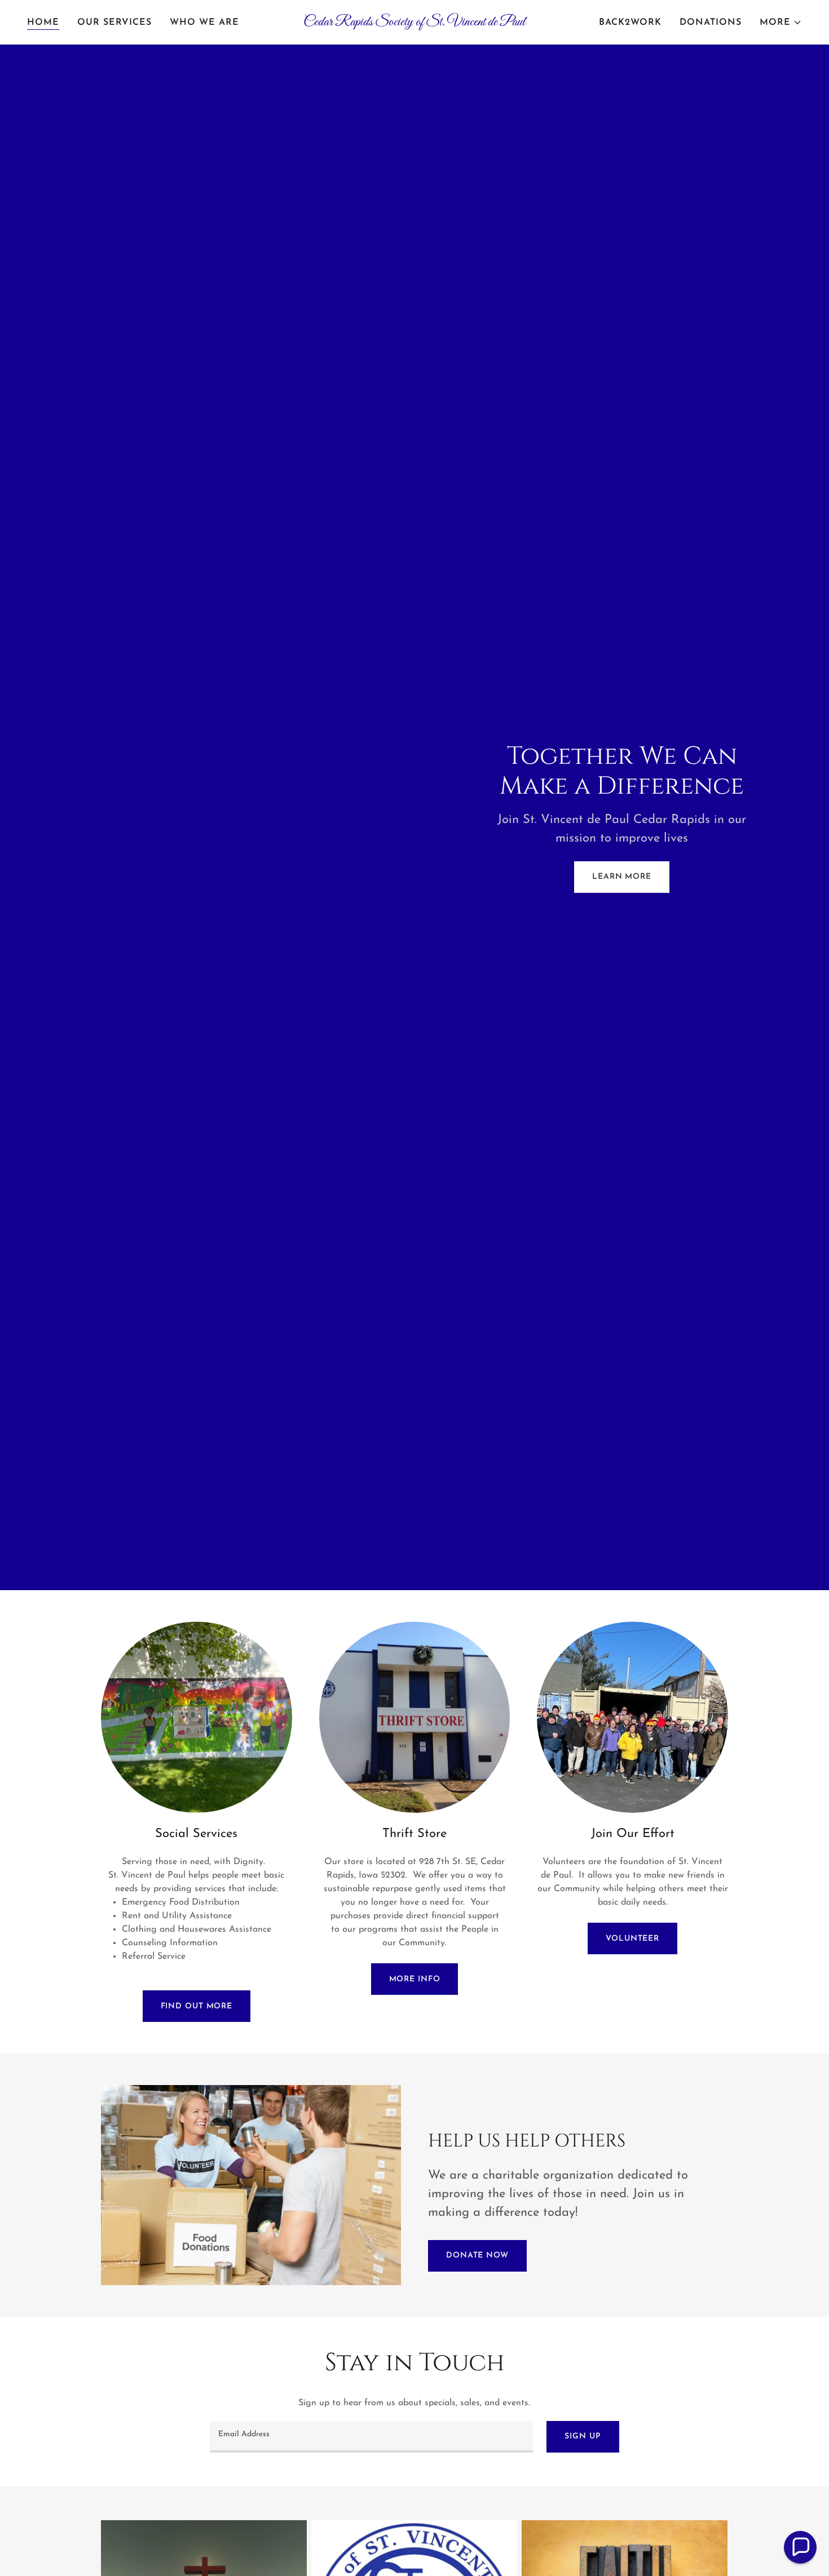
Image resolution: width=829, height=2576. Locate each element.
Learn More (622, 877)
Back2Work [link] (630, 23)
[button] (781, 23)
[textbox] (371, 2437)
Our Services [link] (114, 23)
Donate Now (477, 2256)
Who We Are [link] (204, 23)
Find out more (197, 2006)
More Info (415, 1979)
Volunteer (632, 1939)
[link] (414, 23)
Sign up (583, 2436)
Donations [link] (711, 23)
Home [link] (43, 23)
